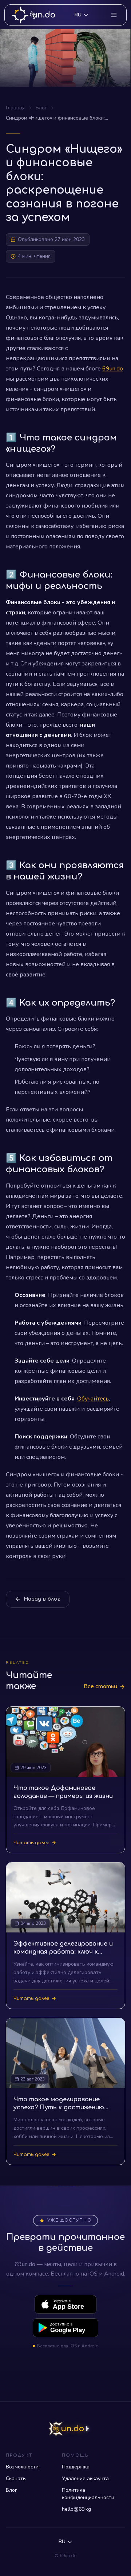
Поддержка (76, 2467)
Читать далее (31, 1843)
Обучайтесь (93, 1399)
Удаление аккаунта (85, 2478)
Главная (15, 108)
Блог (41, 108)
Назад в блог (42, 1599)
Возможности (22, 2467)
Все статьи (100, 1687)
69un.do (113, 369)
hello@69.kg (76, 2509)
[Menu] (114, 15)
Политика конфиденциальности (88, 2494)
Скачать (16, 2478)
